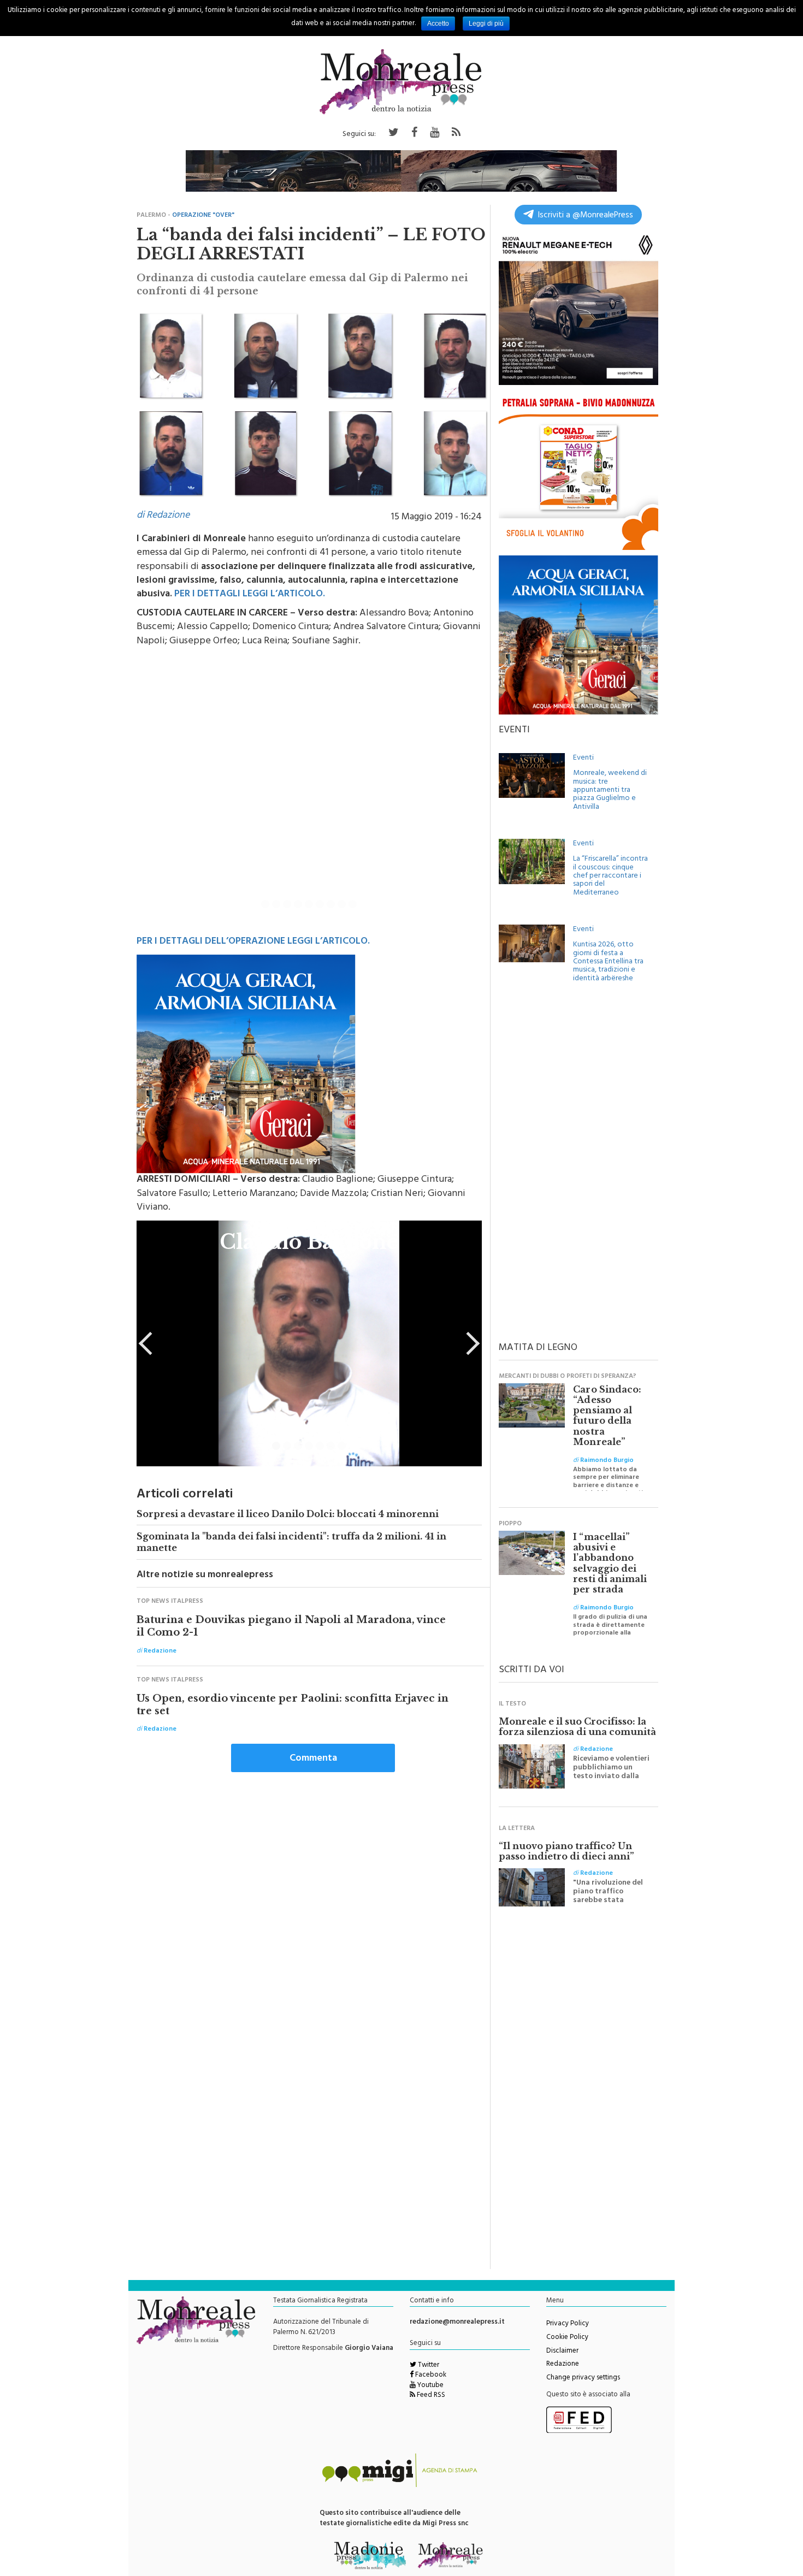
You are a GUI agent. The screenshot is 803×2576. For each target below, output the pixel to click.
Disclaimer (562, 2352)
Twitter (428, 2366)
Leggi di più (486, 23)
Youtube (430, 2386)
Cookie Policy (567, 2338)
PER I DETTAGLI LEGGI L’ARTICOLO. (250, 595)
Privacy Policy (568, 2324)
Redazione (563, 2365)
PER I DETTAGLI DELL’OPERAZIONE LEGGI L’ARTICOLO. (253, 942)
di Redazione (163, 516)
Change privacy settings (583, 2378)
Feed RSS (430, 2396)
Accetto (438, 23)
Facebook (430, 2376)
